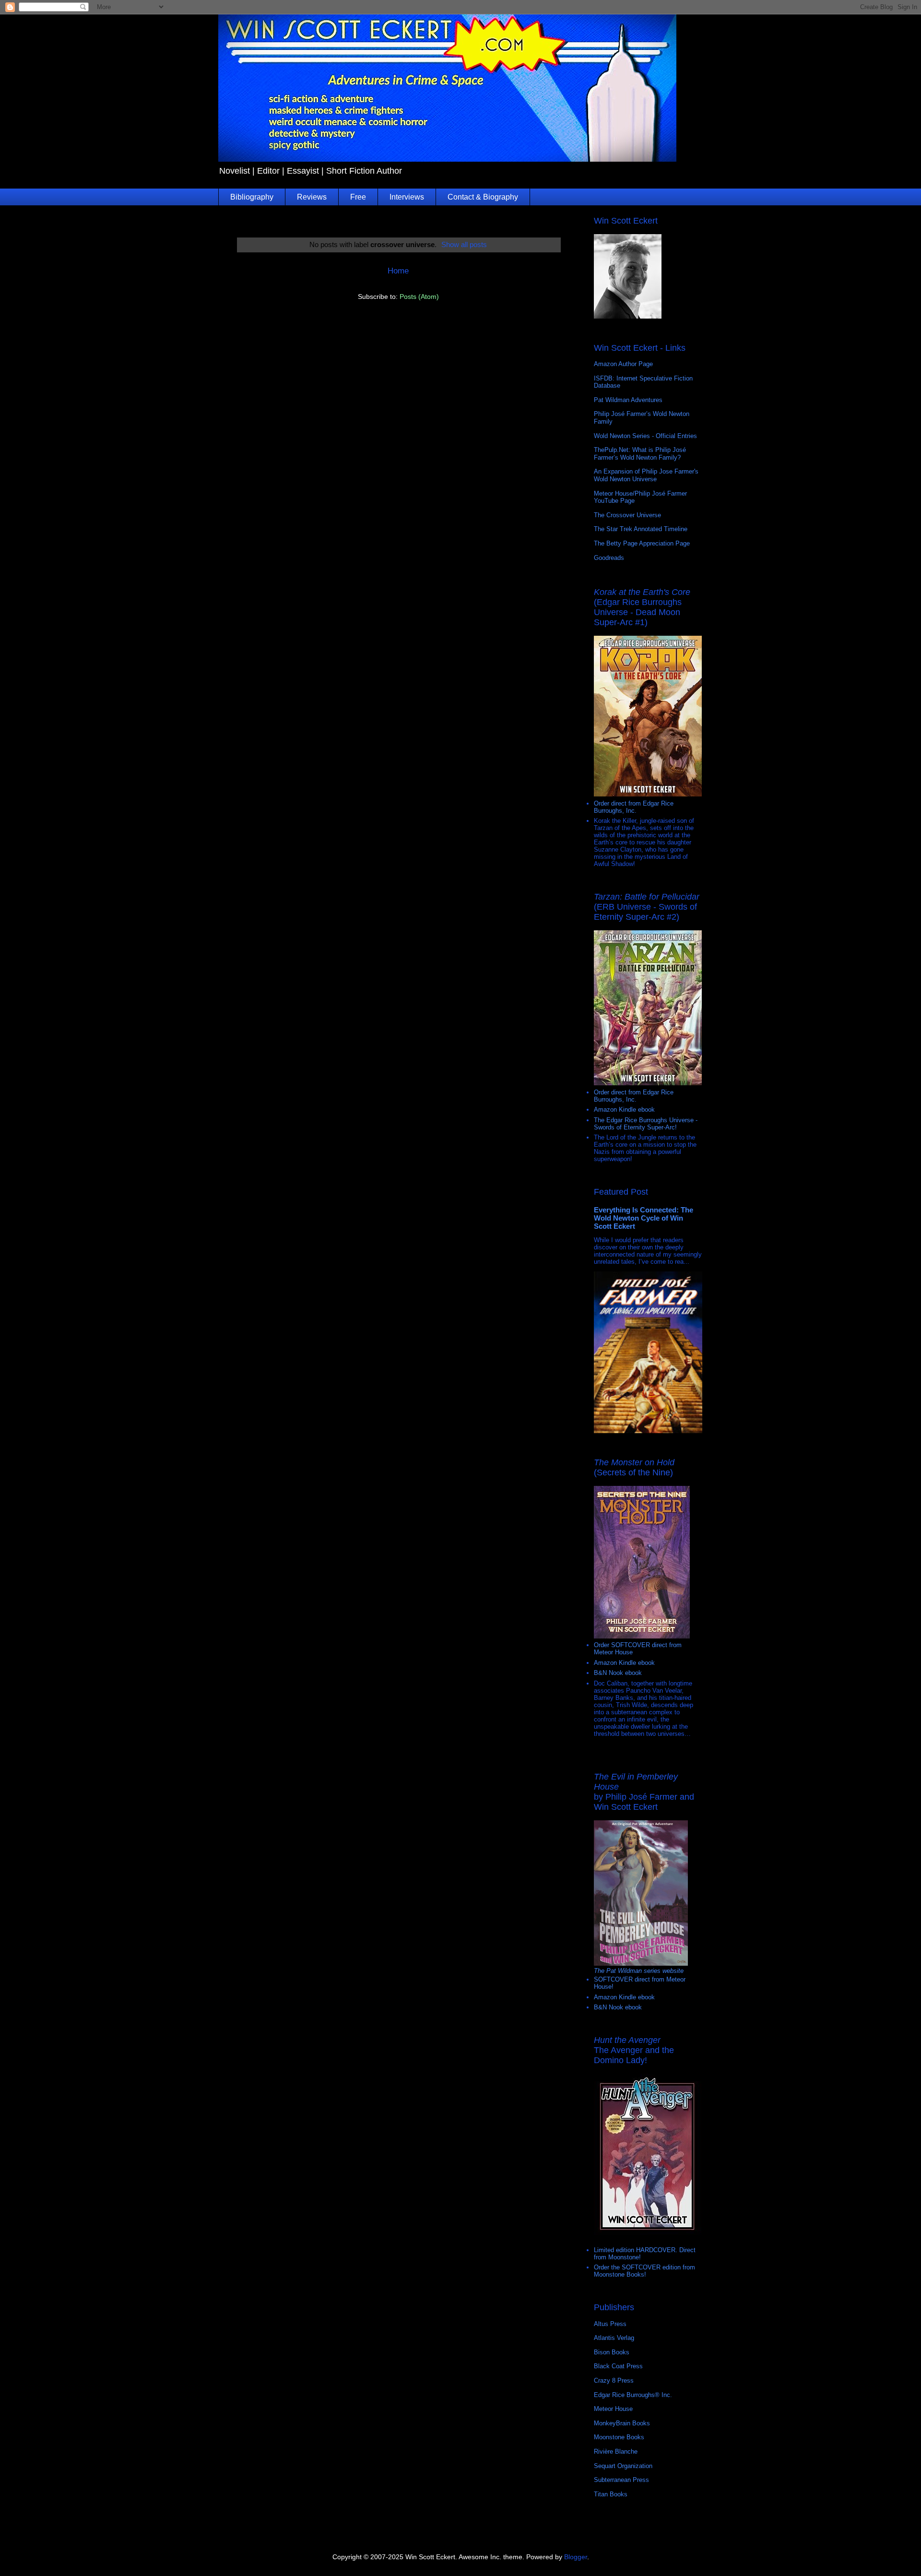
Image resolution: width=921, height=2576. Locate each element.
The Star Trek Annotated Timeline (641, 529)
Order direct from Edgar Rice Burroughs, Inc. (634, 807)
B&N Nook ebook (618, 1673)
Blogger (576, 2557)
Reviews (312, 197)
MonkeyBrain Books (622, 2423)
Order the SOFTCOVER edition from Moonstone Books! (644, 2271)
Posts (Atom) (419, 297)
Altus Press (610, 2324)
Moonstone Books (619, 2437)
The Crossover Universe (627, 515)
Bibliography (252, 197)
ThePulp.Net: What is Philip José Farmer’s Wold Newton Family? (640, 454)
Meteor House (613, 2409)
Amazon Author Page (623, 364)
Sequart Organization (623, 2466)
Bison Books (612, 2352)
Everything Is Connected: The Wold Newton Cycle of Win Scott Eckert (644, 1218)
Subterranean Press (621, 2480)
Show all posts (464, 244)
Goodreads (609, 558)
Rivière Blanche (616, 2451)
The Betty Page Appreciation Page (642, 543)
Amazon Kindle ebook (624, 1110)
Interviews (407, 197)
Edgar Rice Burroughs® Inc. (633, 2395)
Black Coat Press (618, 2366)
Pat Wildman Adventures (628, 400)
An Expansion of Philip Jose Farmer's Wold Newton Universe (646, 475)
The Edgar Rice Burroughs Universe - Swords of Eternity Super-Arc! (646, 1124)
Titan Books (611, 2494)
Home (398, 271)
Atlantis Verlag (614, 2338)
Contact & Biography (483, 197)
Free (358, 197)
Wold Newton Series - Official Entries (645, 436)
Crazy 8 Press (614, 2380)
